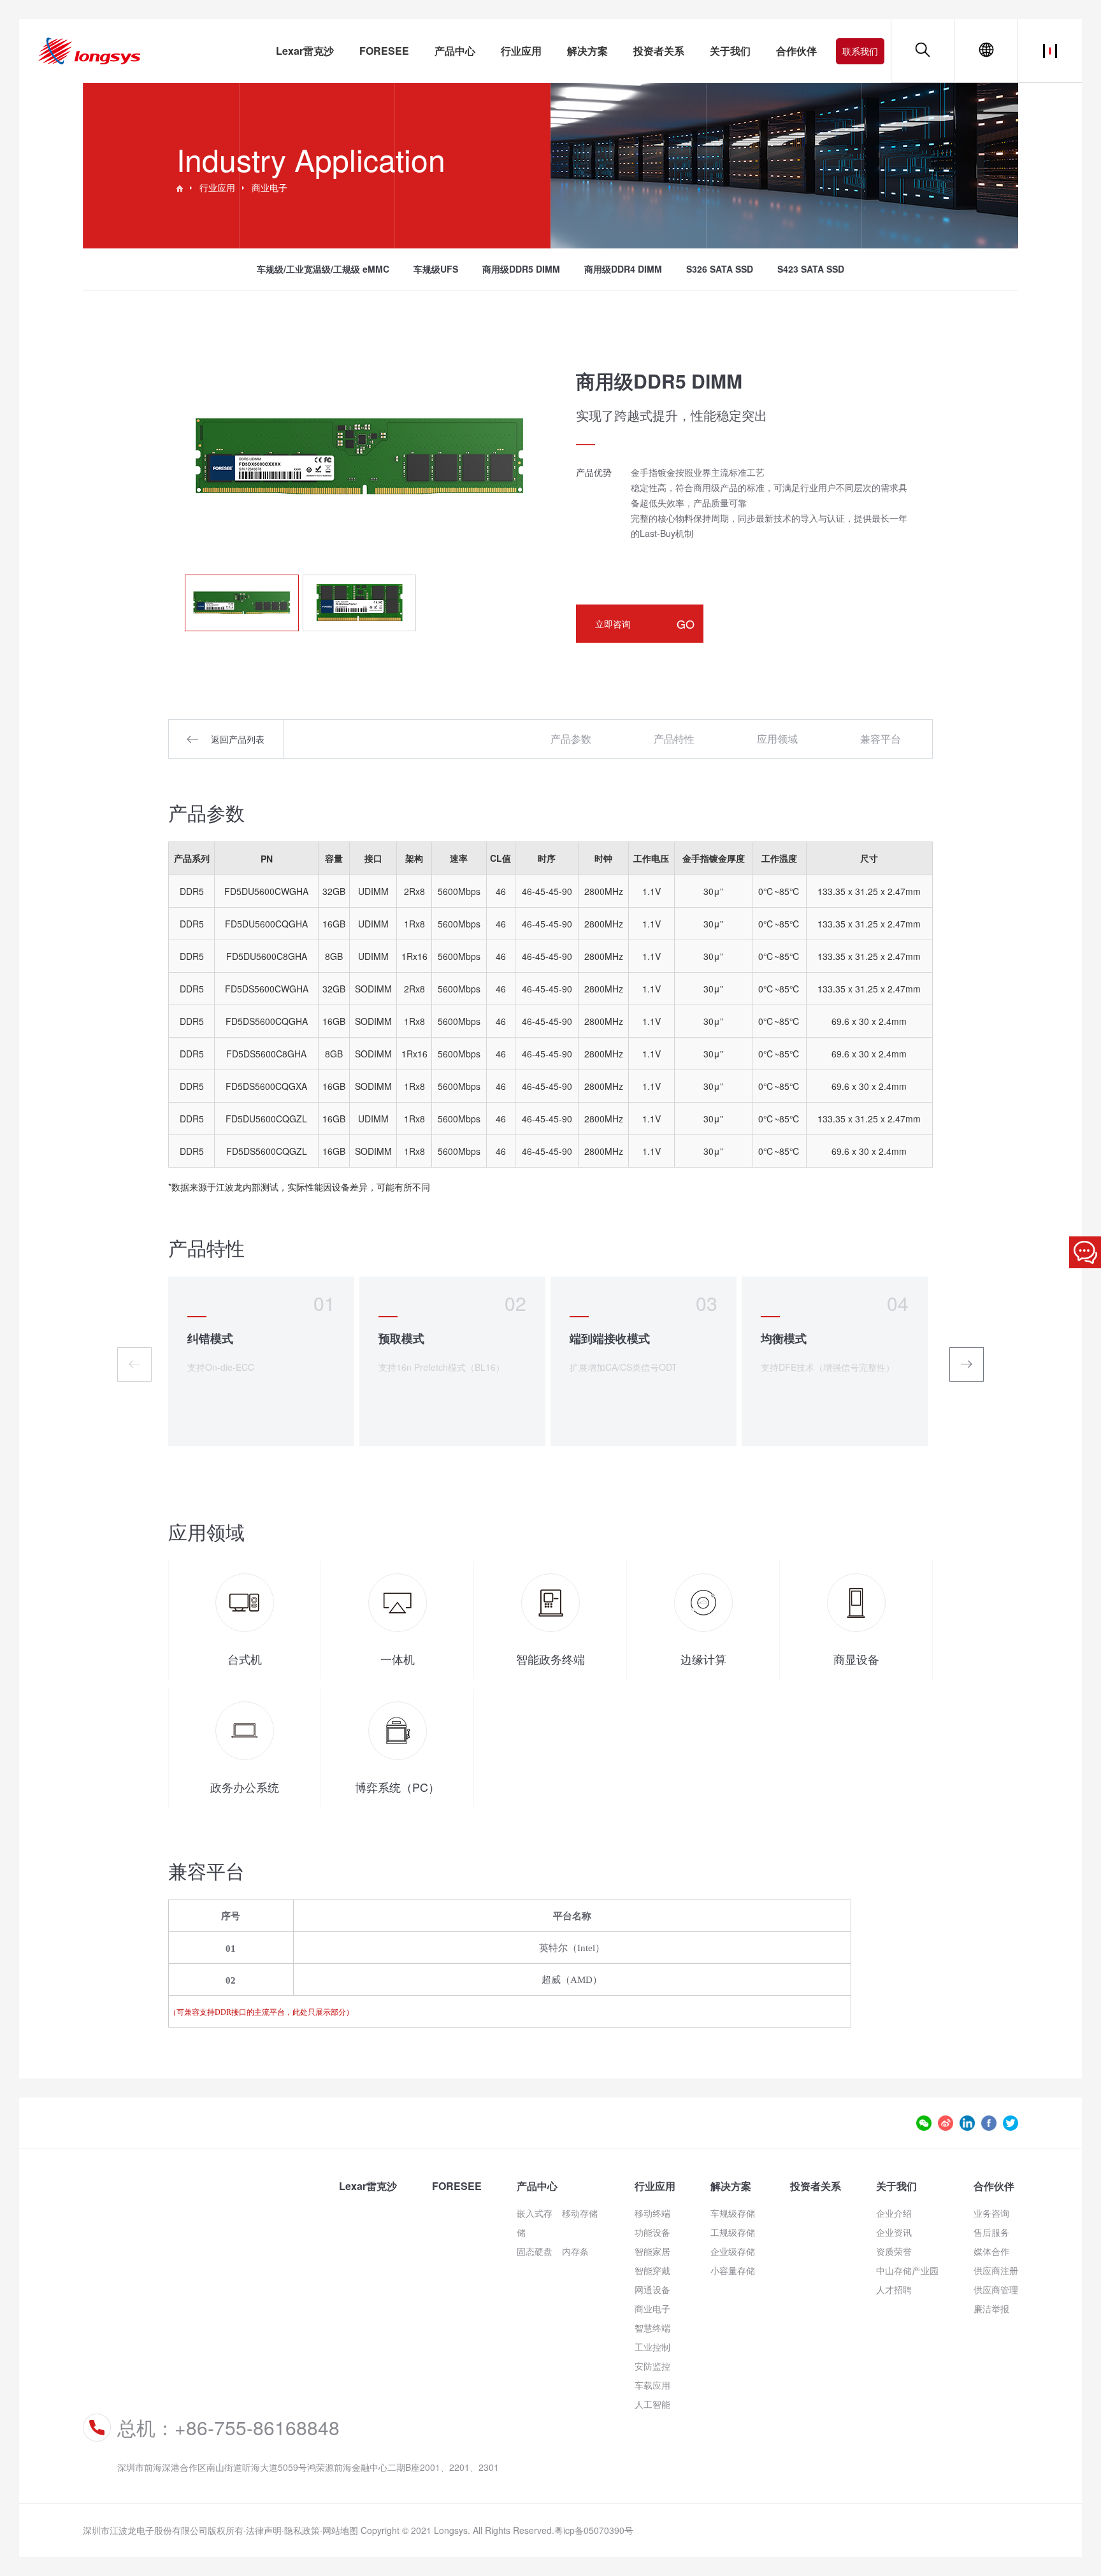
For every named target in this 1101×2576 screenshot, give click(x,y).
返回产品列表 (238, 739)
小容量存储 (733, 2270)
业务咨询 (991, 2213)
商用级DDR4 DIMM (623, 269)
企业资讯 (894, 2232)
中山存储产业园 (907, 2270)
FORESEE (384, 51)
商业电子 (270, 187)
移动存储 (580, 2213)
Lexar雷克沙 (305, 51)
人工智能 (652, 2404)
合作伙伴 (796, 51)
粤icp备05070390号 (594, 2530)
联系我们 (860, 51)
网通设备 (652, 2289)
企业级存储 (733, 2251)
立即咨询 (645, 624)
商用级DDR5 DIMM (521, 269)
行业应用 (521, 51)
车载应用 (652, 2385)
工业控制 (652, 2347)
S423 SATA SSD (811, 269)
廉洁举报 (991, 2308)
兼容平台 (881, 739)
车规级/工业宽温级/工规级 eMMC (323, 269)
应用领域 (777, 739)
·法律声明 (263, 2530)
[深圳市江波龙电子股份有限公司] (180, 187)
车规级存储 (733, 2213)
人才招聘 (894, 2289)
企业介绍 (894, 2213)
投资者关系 (659, 51)
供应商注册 (996, 2270)
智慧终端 (652, 2328)
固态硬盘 (535, 2251)
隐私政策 (302, 2530)
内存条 (575, 2251)
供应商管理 (996, 2289)
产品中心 (455, 51)
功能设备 (652, 2232)
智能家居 (652, 2251)
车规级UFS (436, 269)
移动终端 (652, 2213)
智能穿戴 (652, 2270)
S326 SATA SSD (720, 269)
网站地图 (340, 2530)
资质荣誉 (894, 2251)
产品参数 (571, 739)
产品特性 (674, 739)
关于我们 (730, 51)
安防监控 (652, 2366)
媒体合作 (991, 2251)
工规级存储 (733, 2232)
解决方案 (587, 51)
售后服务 (991, 2232)
